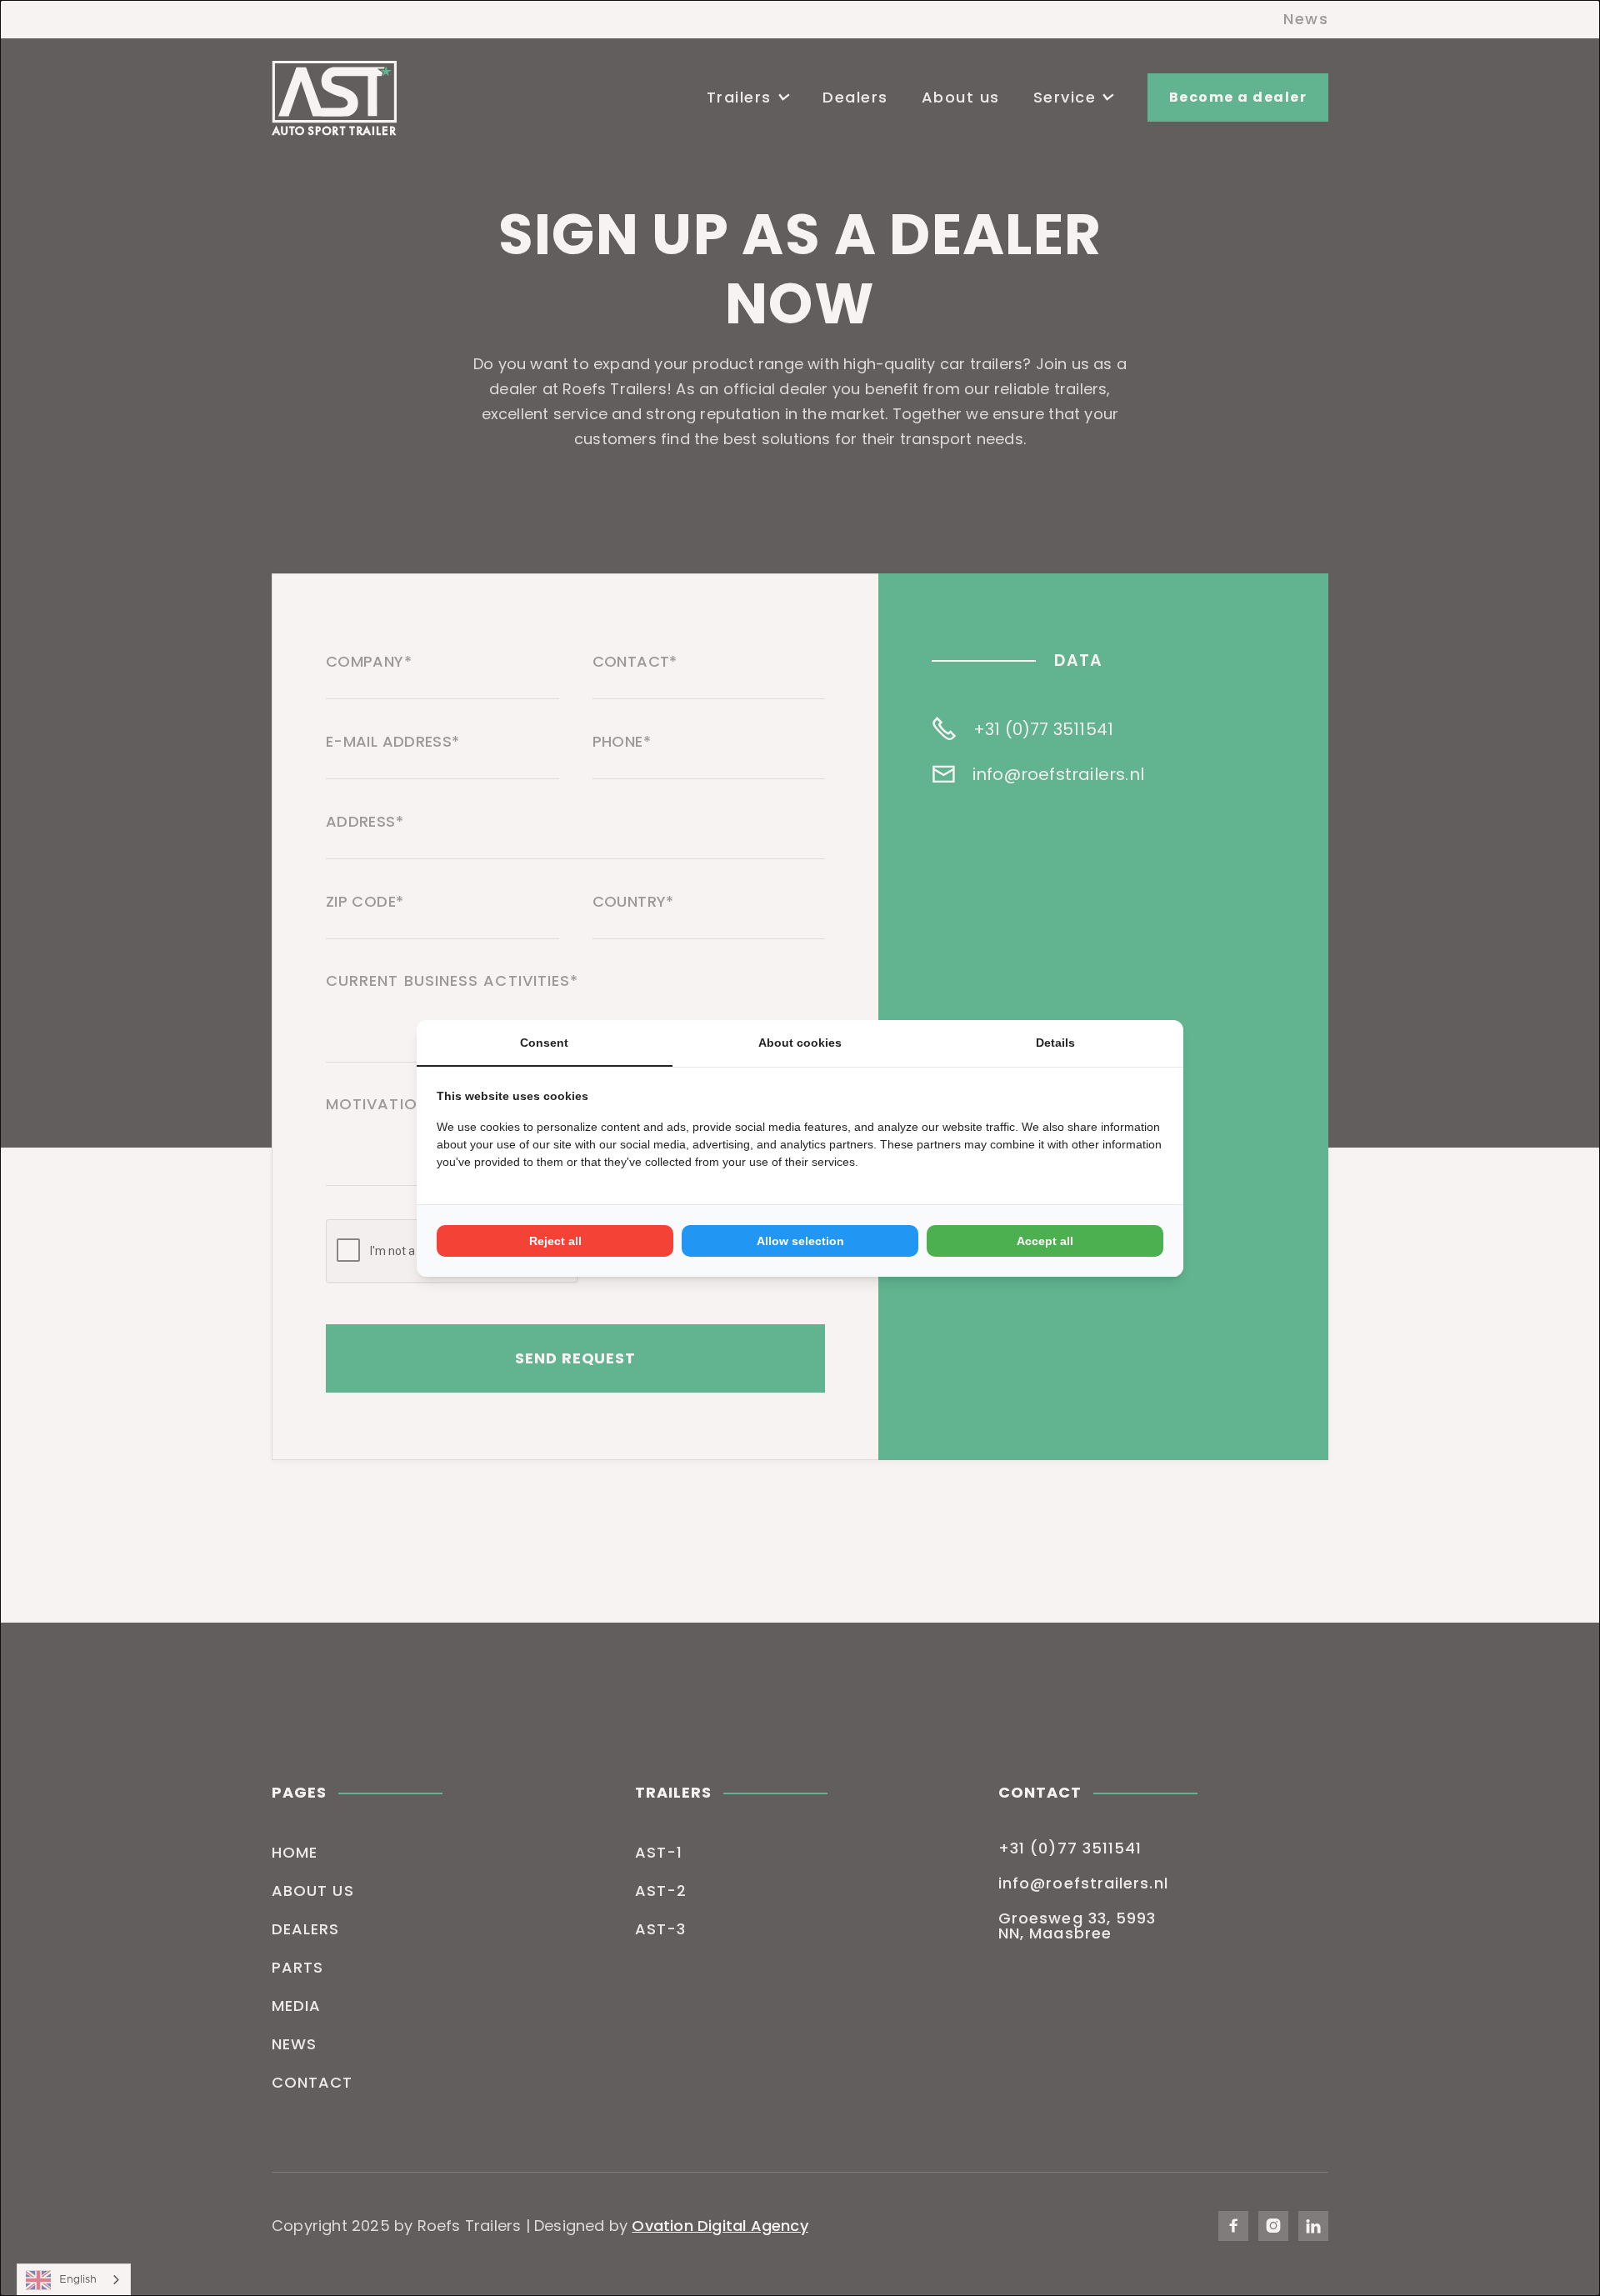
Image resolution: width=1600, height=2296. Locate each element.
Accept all (1045, 1241)
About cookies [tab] (800, 1043)
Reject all (555, 1241)
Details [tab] (1055, 1043)
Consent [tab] (544, 1043)
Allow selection (800, 1241)
